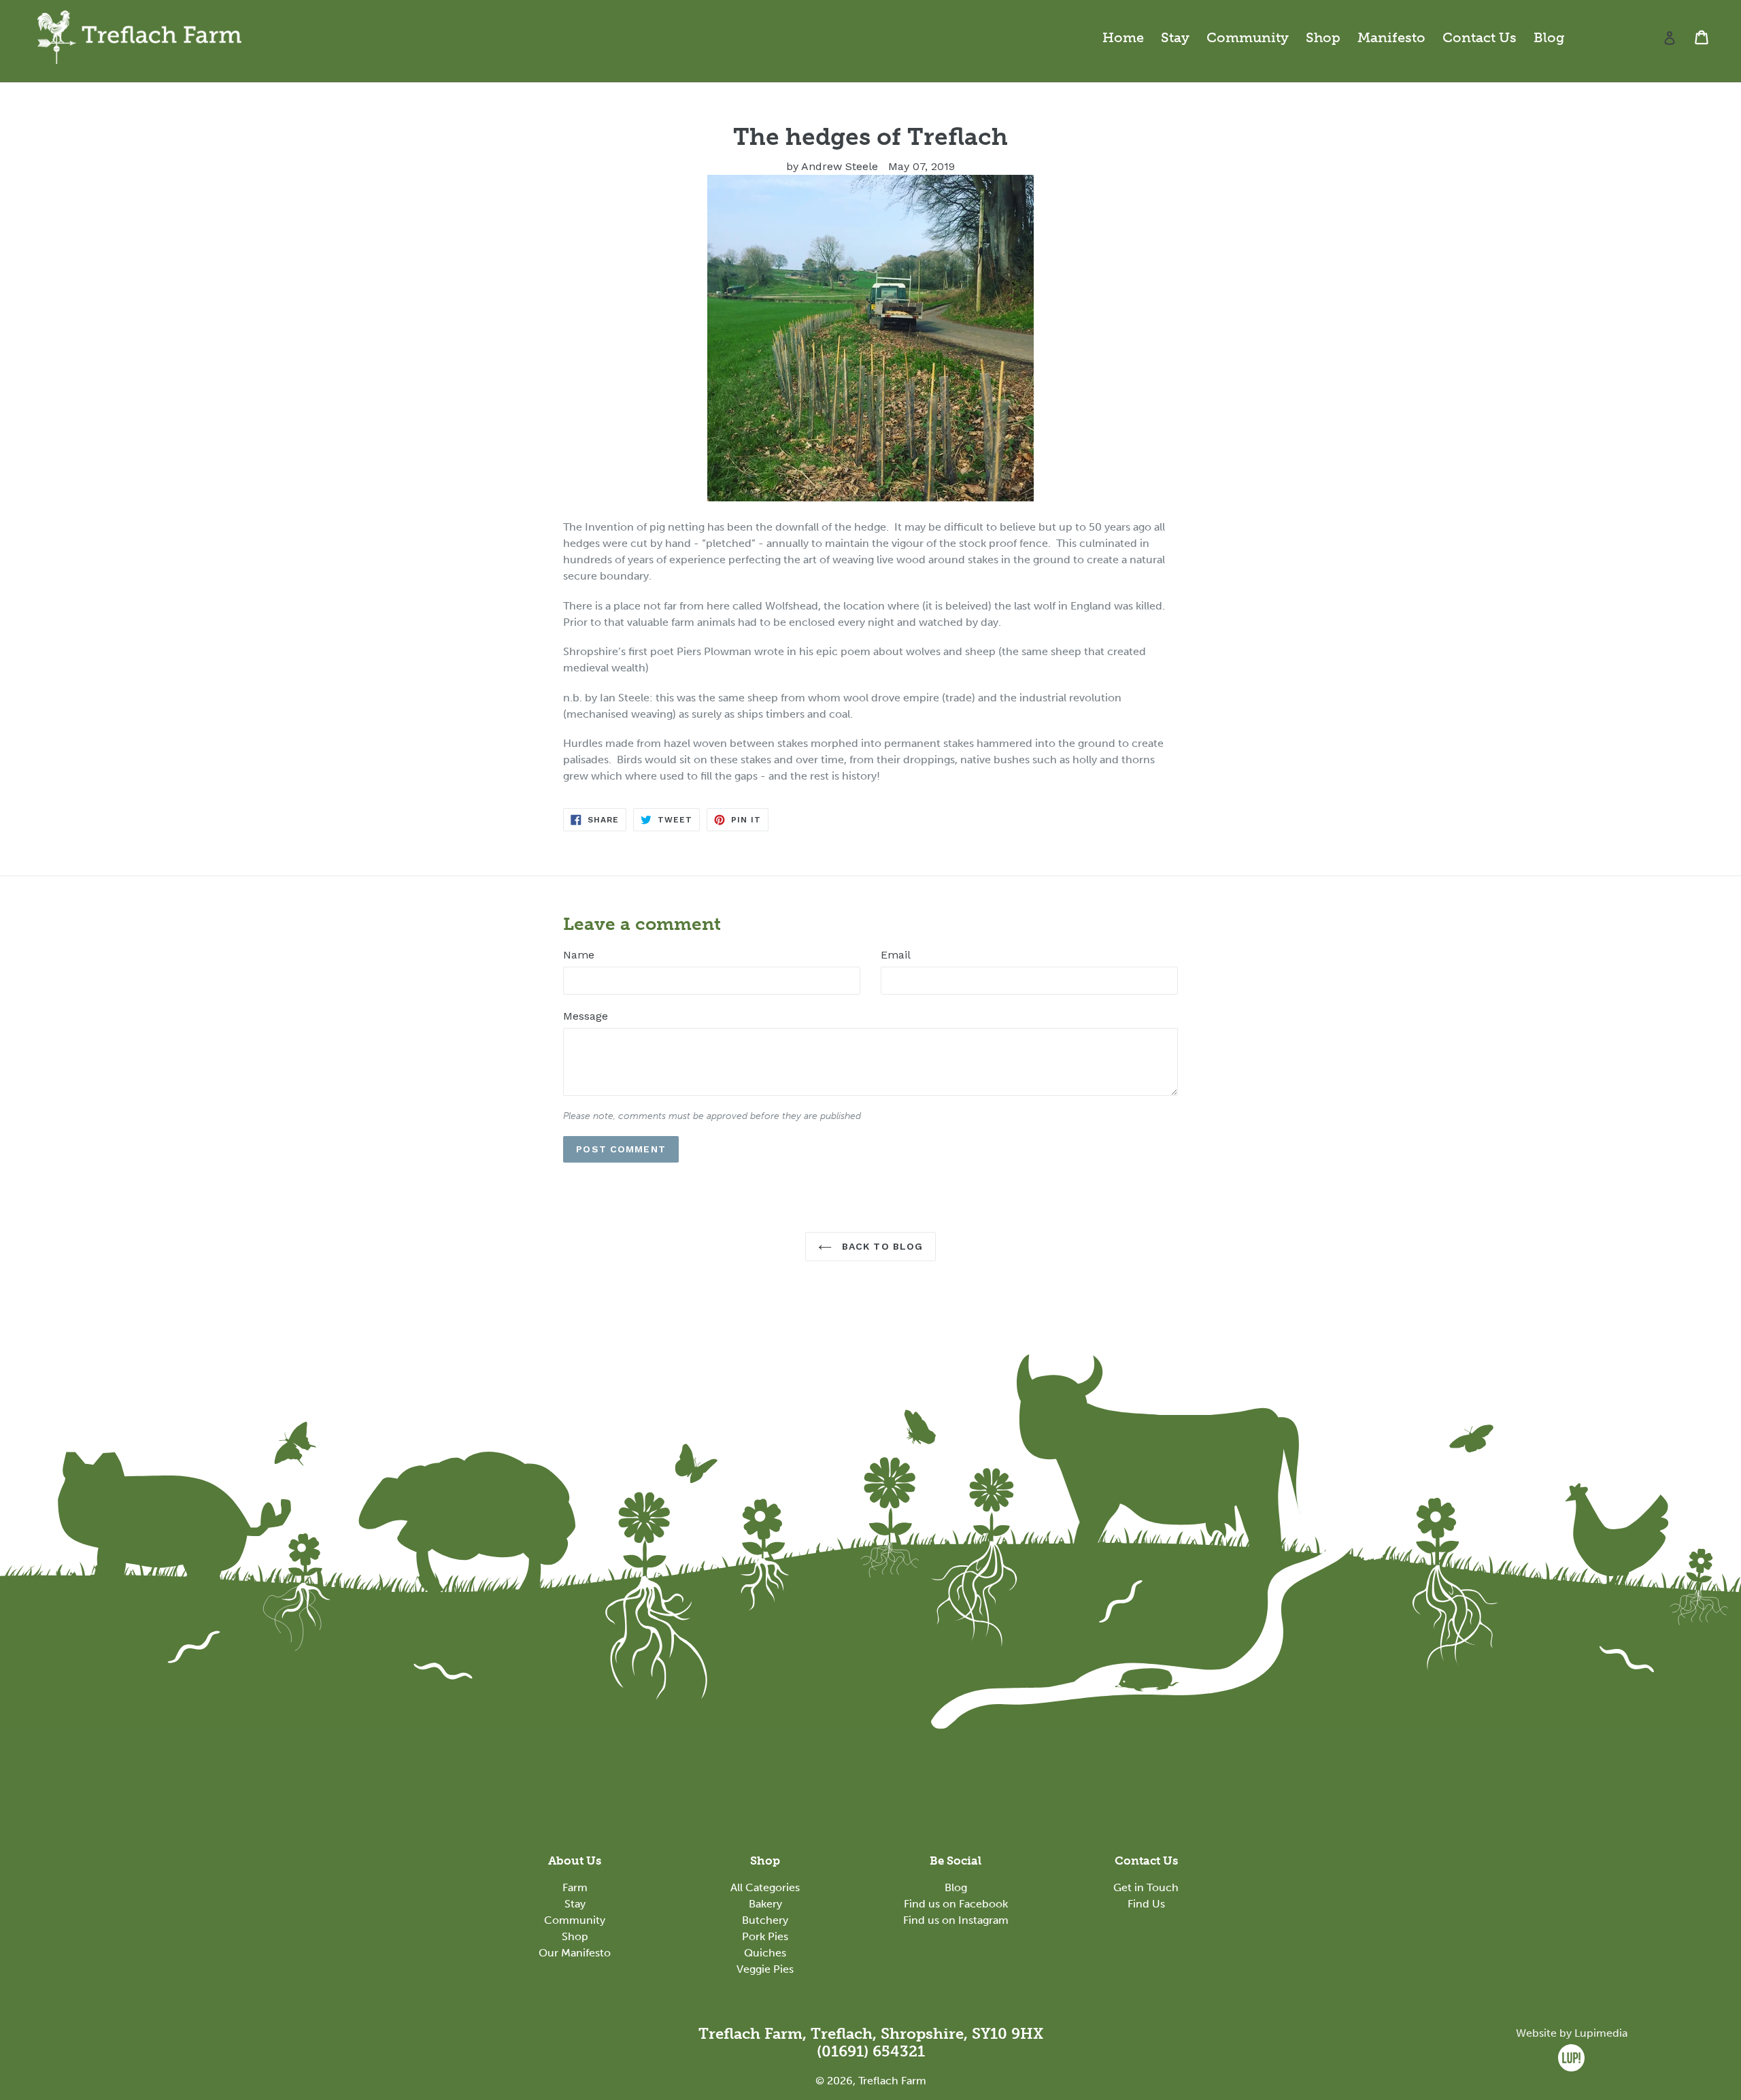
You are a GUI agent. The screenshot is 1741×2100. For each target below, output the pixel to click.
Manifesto (1391, 37)
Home (1123, 37)
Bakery (765, 1904)
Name (579, 955)
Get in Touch (1146, 1887)
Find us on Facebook (956, 1904)
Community (1248, 37)
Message (586, 1016)
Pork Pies (765, 1936)
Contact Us (1480, 37)
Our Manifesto (575, 1953)
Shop (1323, 37)
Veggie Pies (765, 1969)
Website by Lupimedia (1572, 2033)
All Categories (765, 1887)
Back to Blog (881, 1246)
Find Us (1146, 1904)
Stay (1175, 37)
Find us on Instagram (956, 1920)
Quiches (765, 1953)
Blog (1549, 37)
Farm (575, 1887)
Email (896, 955)
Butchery (765, 1920)
